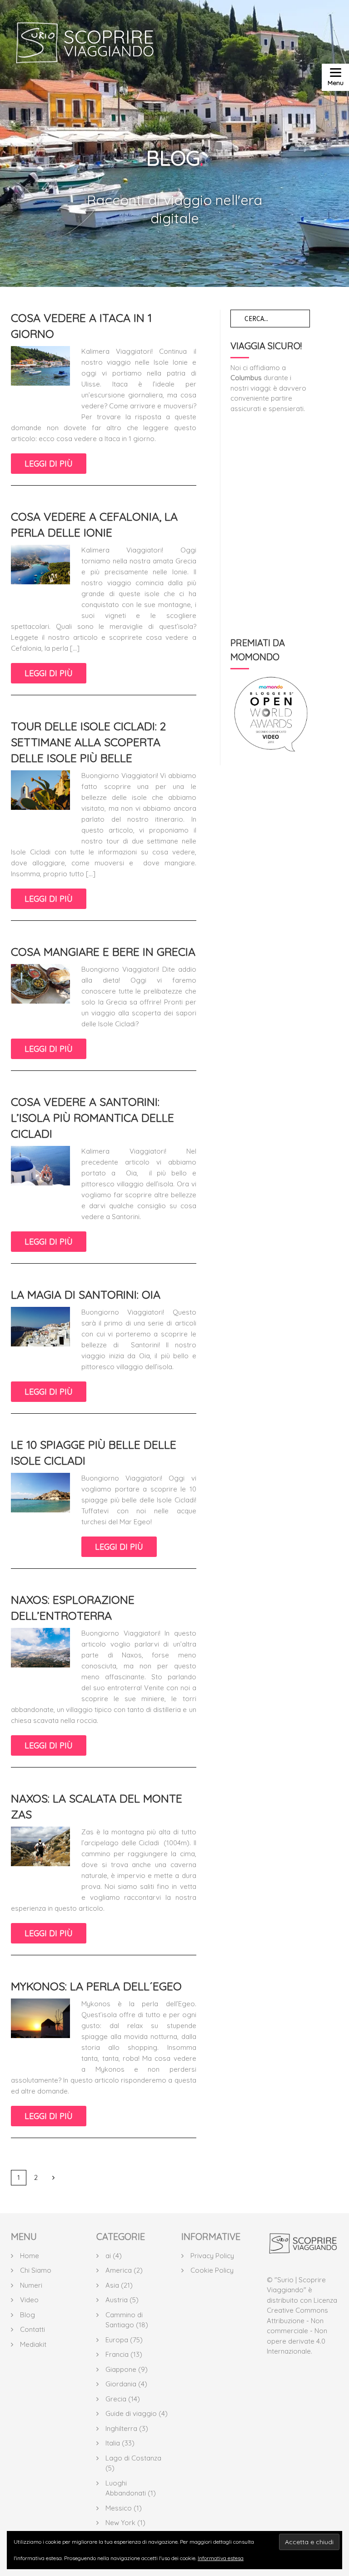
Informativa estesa (221, 2558)
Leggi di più (49, 464)
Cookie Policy (212, 2270)
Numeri (31, 2285)
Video (29, 2300)
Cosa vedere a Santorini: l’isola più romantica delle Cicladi (92, 1117)
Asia (112, 2285)
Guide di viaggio (131, 2413)
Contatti (32, 2329)
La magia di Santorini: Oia (86, 1294)
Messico (119, 2508)
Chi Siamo (36, 2270)
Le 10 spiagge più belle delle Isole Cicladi (94, 1452)
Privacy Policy (212, 2256)
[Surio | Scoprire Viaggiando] (303, 2249)
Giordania (121, 2384)
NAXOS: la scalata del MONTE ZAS (97, 1806)
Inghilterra (121, 2428)
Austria (117, 2300)
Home (30, 2256)
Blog (27, 2315)
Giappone (121, 2369)
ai (108, 2256)
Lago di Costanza (133, 2458)
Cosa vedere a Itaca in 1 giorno (81, 326)
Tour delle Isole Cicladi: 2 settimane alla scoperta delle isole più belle (88, 742)
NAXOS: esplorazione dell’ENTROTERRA (73, 1607)
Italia (113, 2443)
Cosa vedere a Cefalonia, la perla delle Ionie (94, 524)
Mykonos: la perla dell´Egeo (96, 1986)
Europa (117, 2340)
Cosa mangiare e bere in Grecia (103, 952)
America (119, 2270)
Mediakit (33, 2344)
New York (120, 2523)
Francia (117, 2354)
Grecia (116, 2399)
